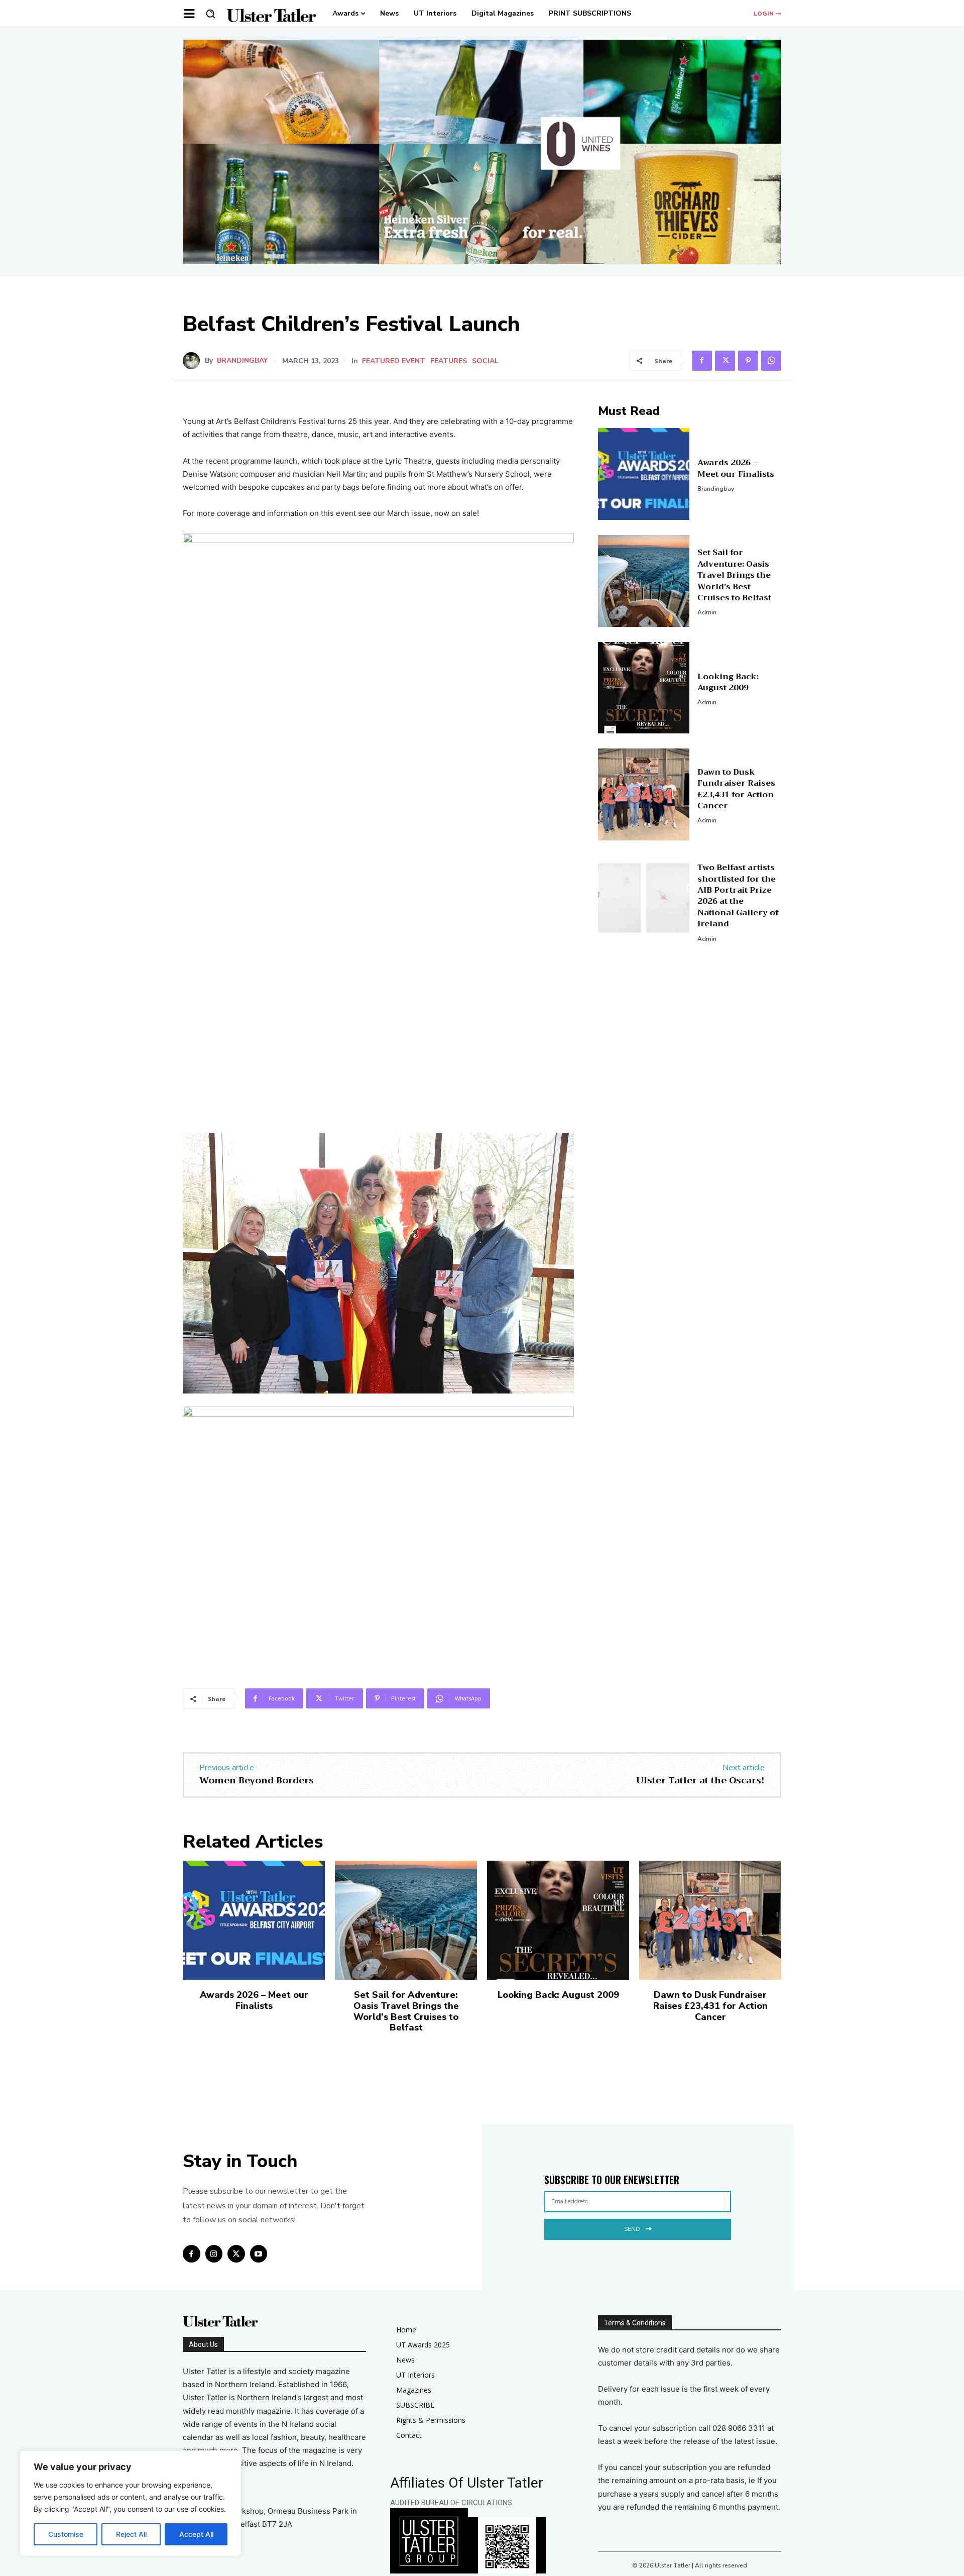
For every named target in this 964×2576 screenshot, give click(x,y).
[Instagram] (214, 2254)
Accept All (196, 2534)
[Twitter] (725, 361)
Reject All (131, 2534)
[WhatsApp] (771, 361)
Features (449, 361)
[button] (210, 14)
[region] (131, 2503)
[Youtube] (259, 2254)
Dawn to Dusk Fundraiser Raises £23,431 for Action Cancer (736, 789)
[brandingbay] (194, 361)
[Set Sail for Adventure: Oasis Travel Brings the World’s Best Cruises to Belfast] (644, 581)
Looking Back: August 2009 (728, 682)
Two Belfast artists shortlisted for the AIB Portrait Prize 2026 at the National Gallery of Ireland (738, 896)
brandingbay (242, 361)
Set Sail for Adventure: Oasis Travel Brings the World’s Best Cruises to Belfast (734, 575)
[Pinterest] (748, 361)
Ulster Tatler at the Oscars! (700, 1780)
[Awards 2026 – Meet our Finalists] (644, 474)
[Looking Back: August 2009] (644, 688)
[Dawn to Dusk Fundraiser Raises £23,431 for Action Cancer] (644, 794)
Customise (66, 2534)
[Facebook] (702, 361)
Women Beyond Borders (257, 1780)
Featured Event (394, 361)
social (485, 361)
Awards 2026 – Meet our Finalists (736, 468)
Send (632, 2229)
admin (707, 612)
